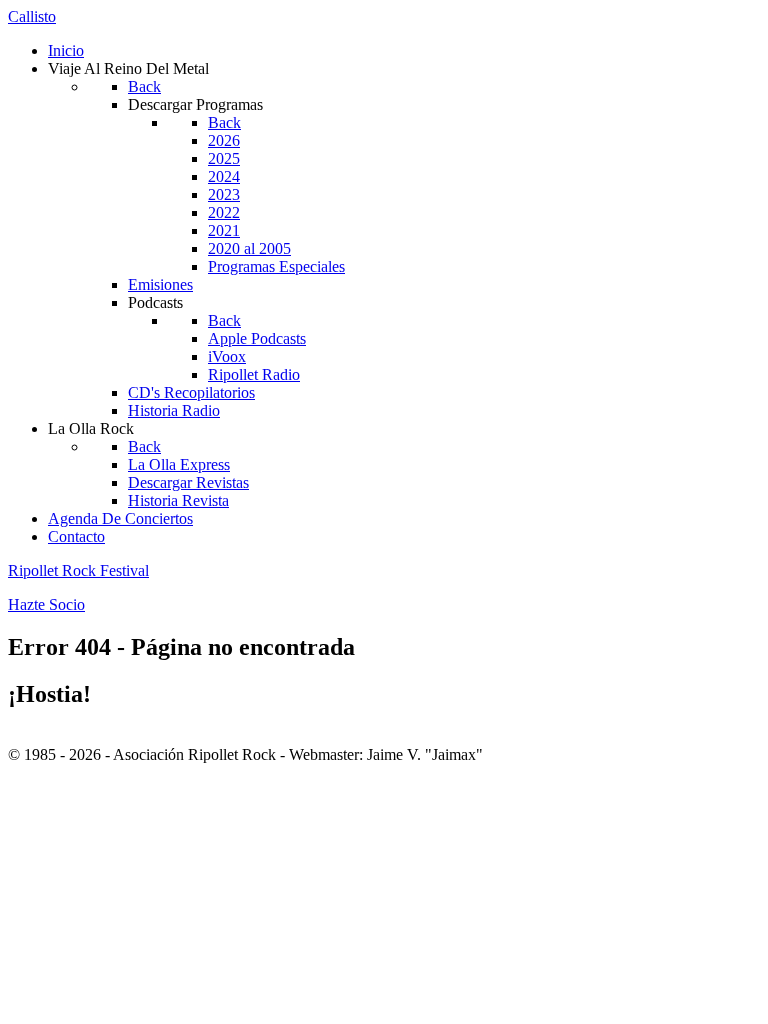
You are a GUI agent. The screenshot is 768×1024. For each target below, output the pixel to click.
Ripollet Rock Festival (78, 570)
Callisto (32, 16)
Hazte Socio (46, 604)
